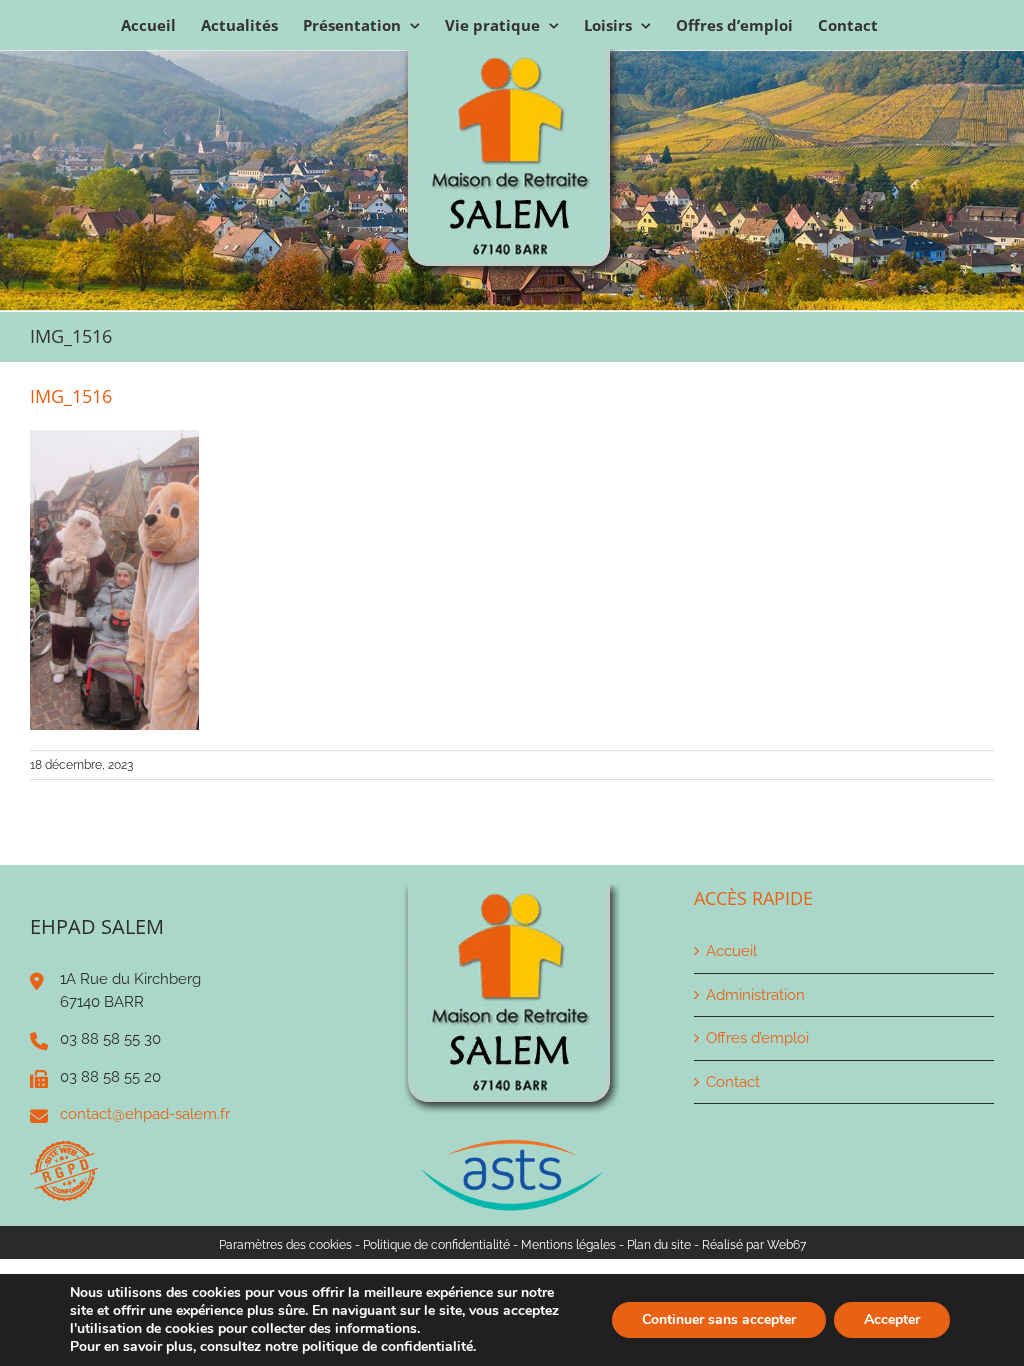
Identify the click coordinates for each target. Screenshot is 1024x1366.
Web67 (786, 1245)
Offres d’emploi (757, 1038)
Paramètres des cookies (285, 1245)
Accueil (731, 951)
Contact (733, 1082)
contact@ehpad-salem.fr (145, 1114)
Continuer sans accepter (719, 1319)
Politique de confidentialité (436, 1245)
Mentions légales (568, 1245)
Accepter (892, 1319)
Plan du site (659, 1245)
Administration (755, 995)
